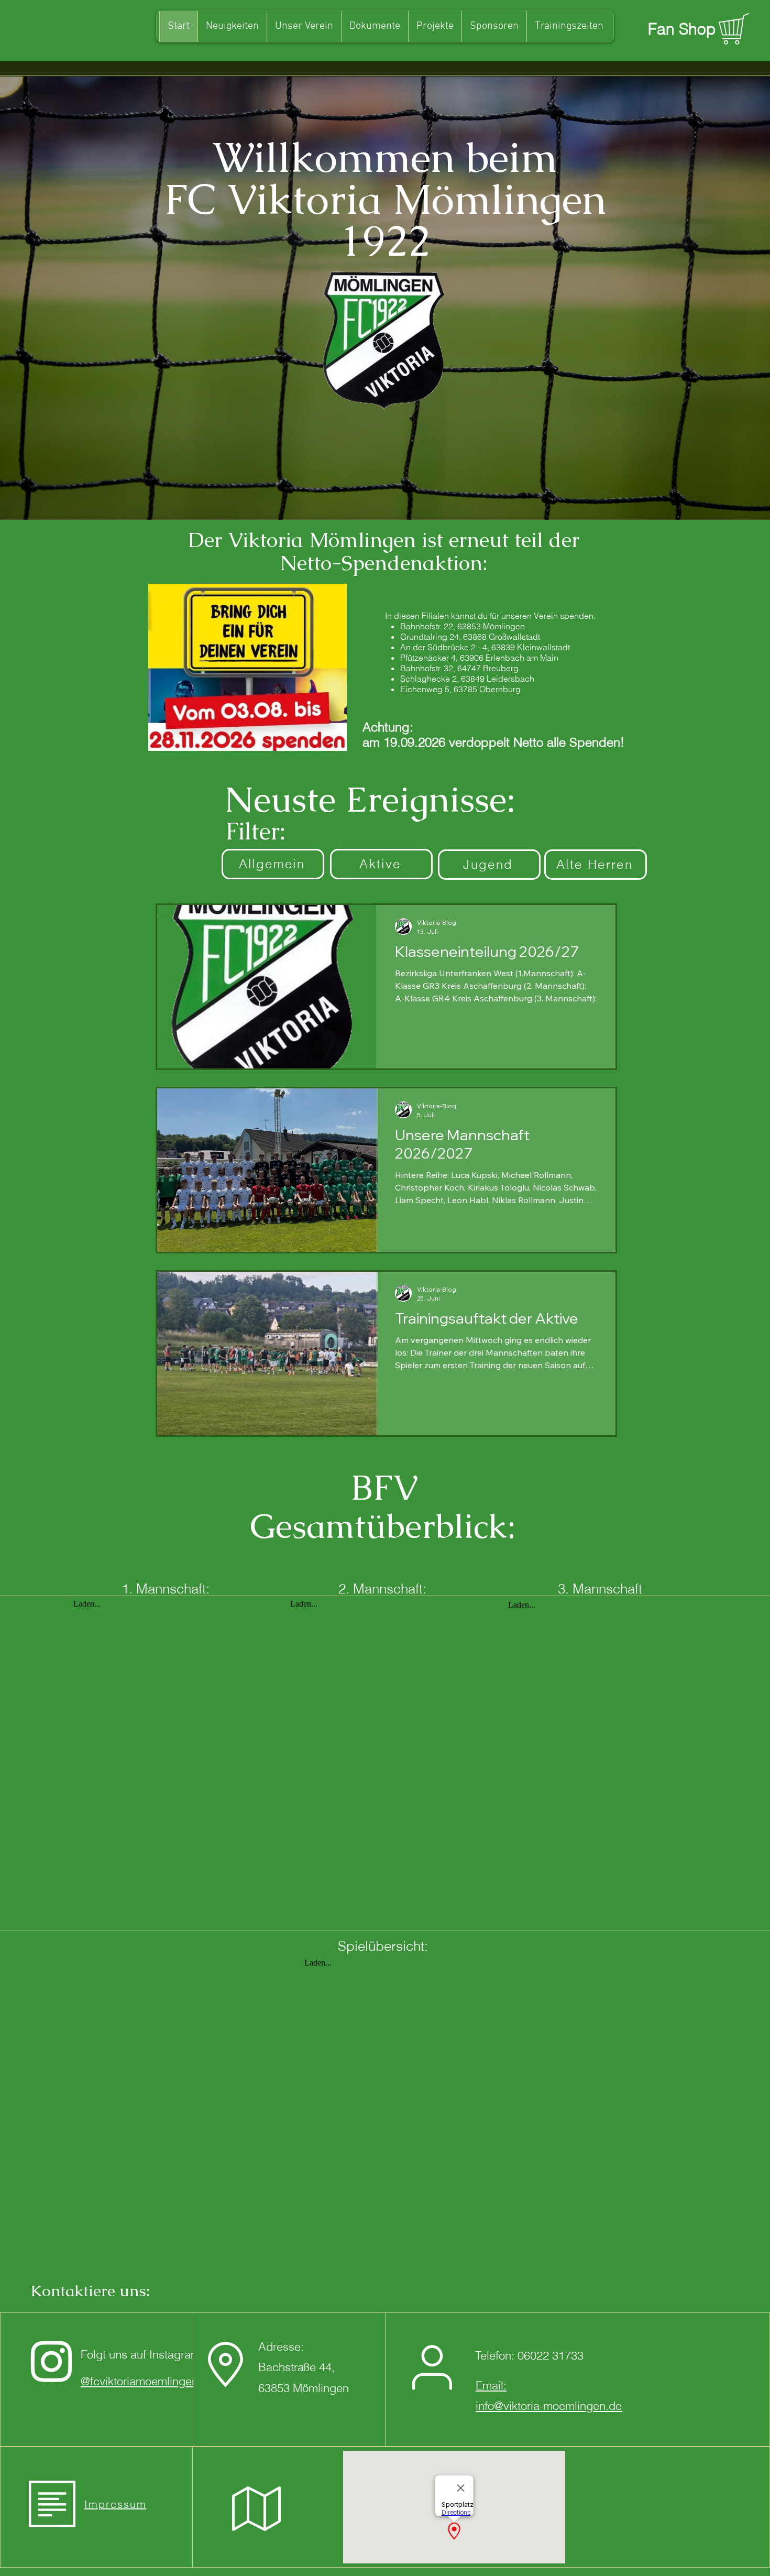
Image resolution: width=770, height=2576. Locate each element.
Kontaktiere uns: (90, 2291)
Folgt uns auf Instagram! (142, 2354)
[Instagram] (52, 2360)
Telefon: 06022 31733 (529, 2355)
